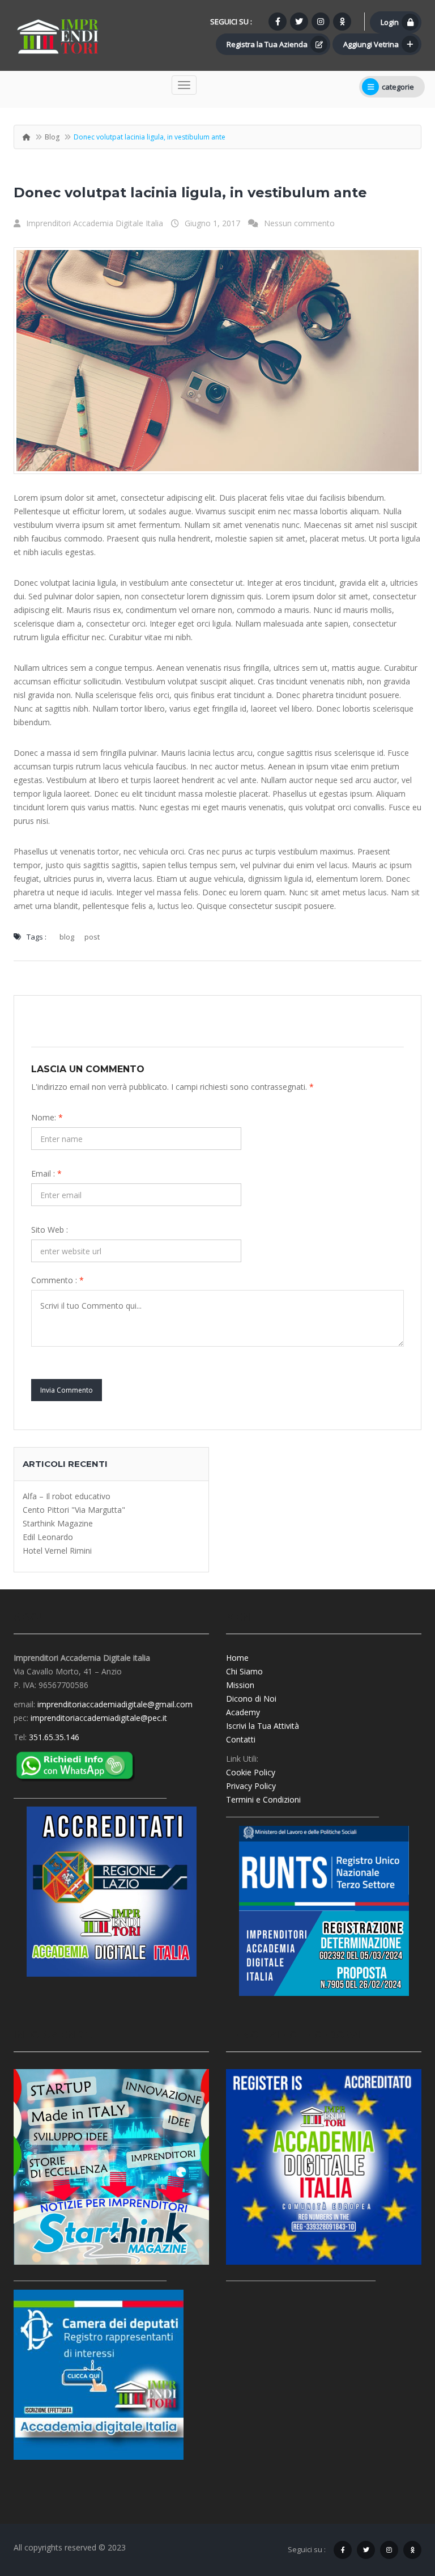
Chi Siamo (244, 1671)
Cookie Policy (251, 1772)
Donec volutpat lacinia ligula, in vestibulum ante (190, 193)
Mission (240, 1685)
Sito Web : (50, 1230)
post (92, 937)
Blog (52, 137)
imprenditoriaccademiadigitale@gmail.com (115, 1704)
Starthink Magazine (58, 1523)
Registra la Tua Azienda (267, 44)
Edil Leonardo (48, 1537)
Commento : (57, 1280)
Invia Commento (67, 1390)
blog (67, 937)
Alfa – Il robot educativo (67, 1496)
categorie (398, 87)
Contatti (241, 1739)
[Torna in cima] (398, 2505)
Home (237, 1658)
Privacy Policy (251, 1786)
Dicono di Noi (251, 1699)
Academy (243, 1712)
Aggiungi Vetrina (371, 44)
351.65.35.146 (54, 1737)
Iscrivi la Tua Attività (263, 1726)
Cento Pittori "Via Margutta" (74, 1510)
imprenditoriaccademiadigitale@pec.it (99, 1718)
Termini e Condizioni (263, 1799)
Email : (46, 1173)
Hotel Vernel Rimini (57, 1551)
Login (390, 22)
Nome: (47, 1117)
